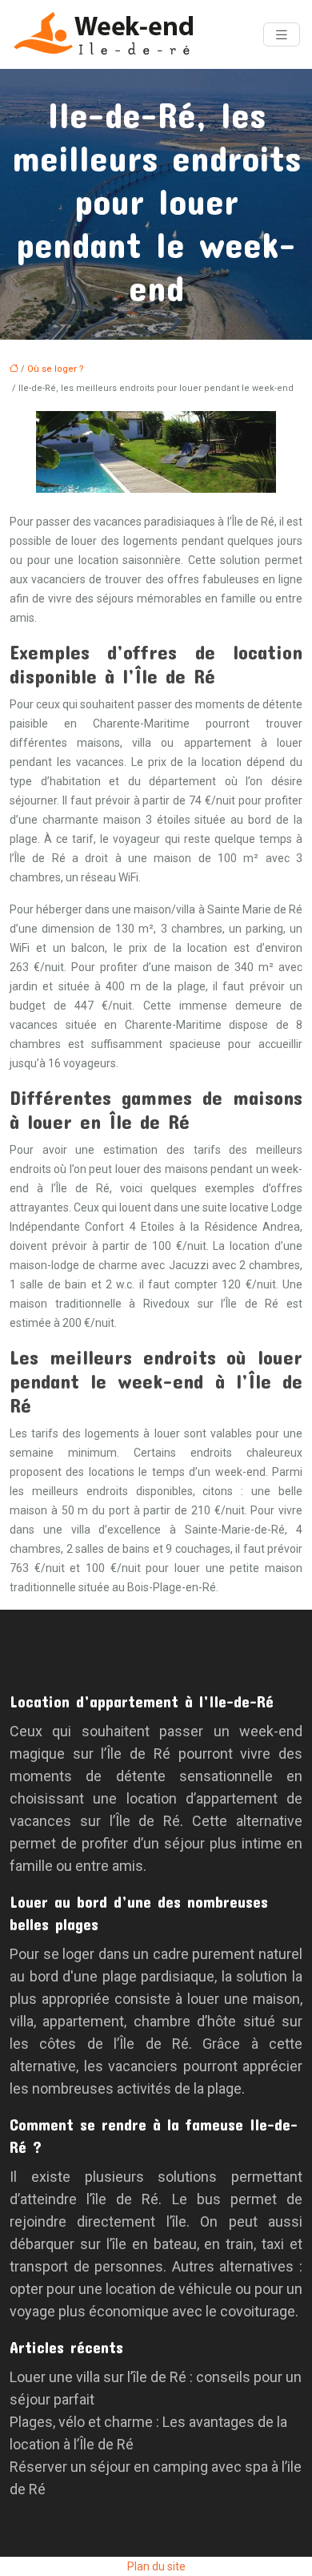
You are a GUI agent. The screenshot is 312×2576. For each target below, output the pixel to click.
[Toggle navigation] (282, 35)
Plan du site (156, 2566)
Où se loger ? (56, 369)
